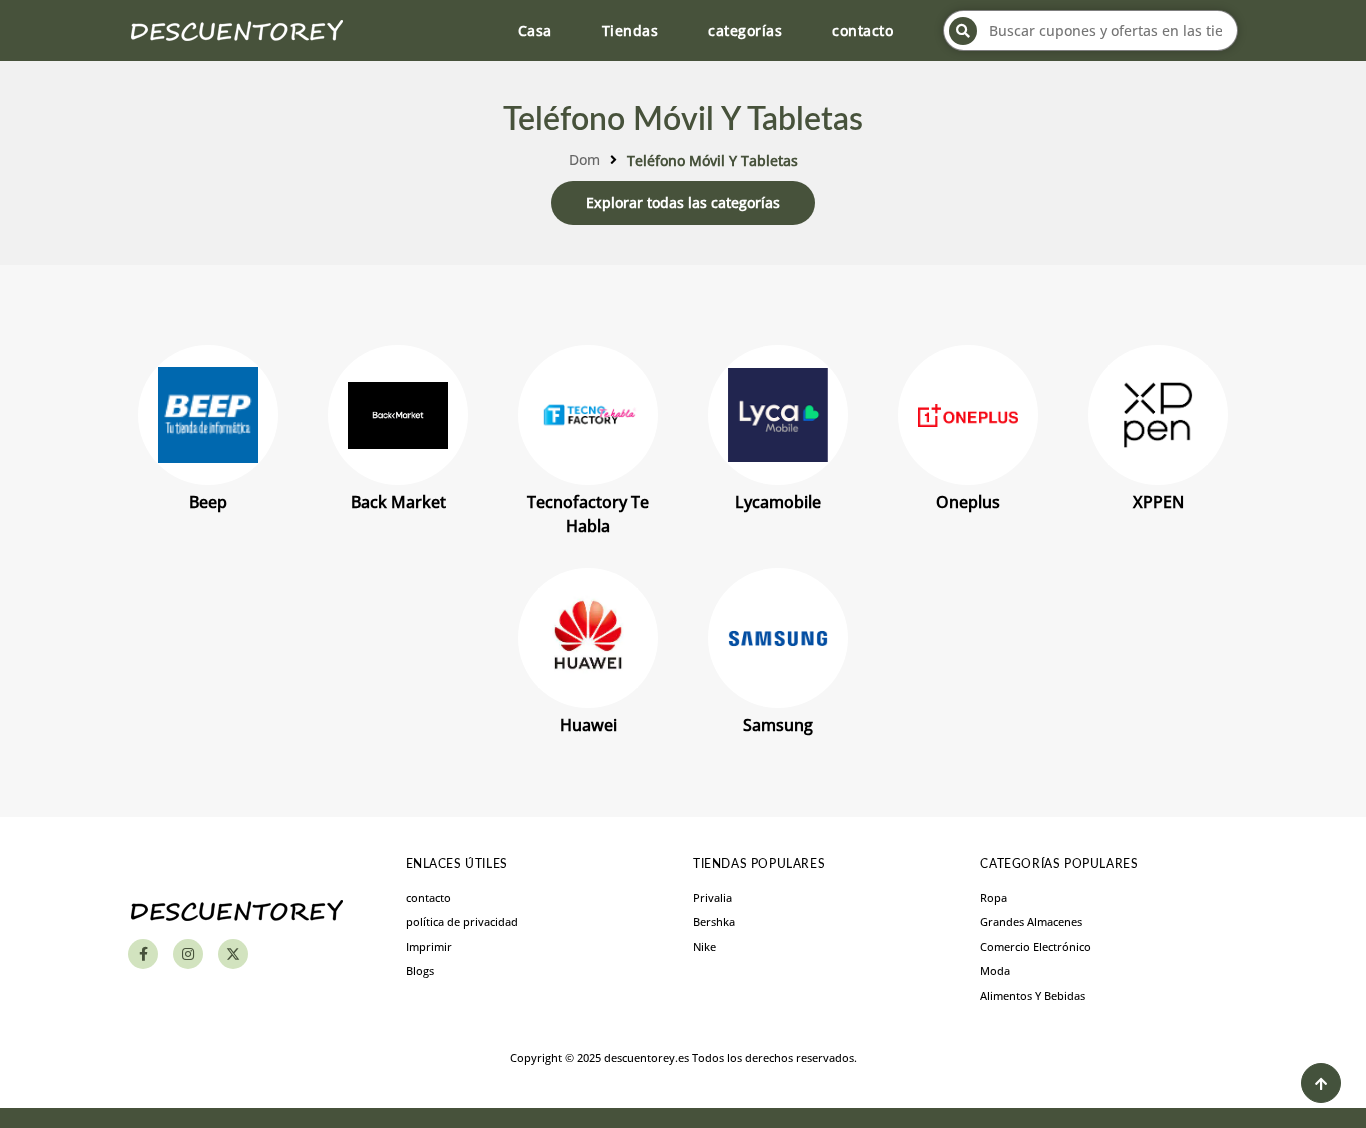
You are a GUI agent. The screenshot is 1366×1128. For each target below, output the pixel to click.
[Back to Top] (1321, 1083)
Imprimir (429, 946)
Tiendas (630, 30)
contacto (862, 30)
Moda (995, 970)
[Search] (963, 31)
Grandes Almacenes (1031, 921)
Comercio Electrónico (1035, 946)
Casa (535, 30)
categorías (745, 30)
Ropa (993, 897)
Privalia (712, 897)
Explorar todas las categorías (683, 202)
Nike (704, 946)
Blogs (420, 970)
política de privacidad (462, 921)
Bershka (714, 921)
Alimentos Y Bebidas (1032, 995)
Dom (584, 159)
